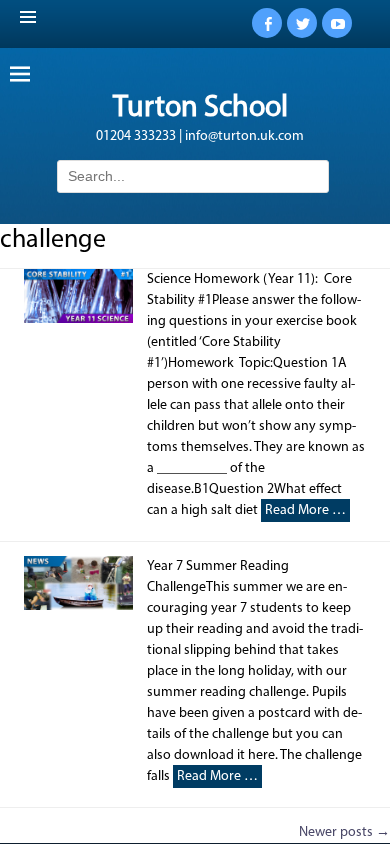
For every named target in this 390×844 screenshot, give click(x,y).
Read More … (305, 510)
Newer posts (344, 832)
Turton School (200, 108)
